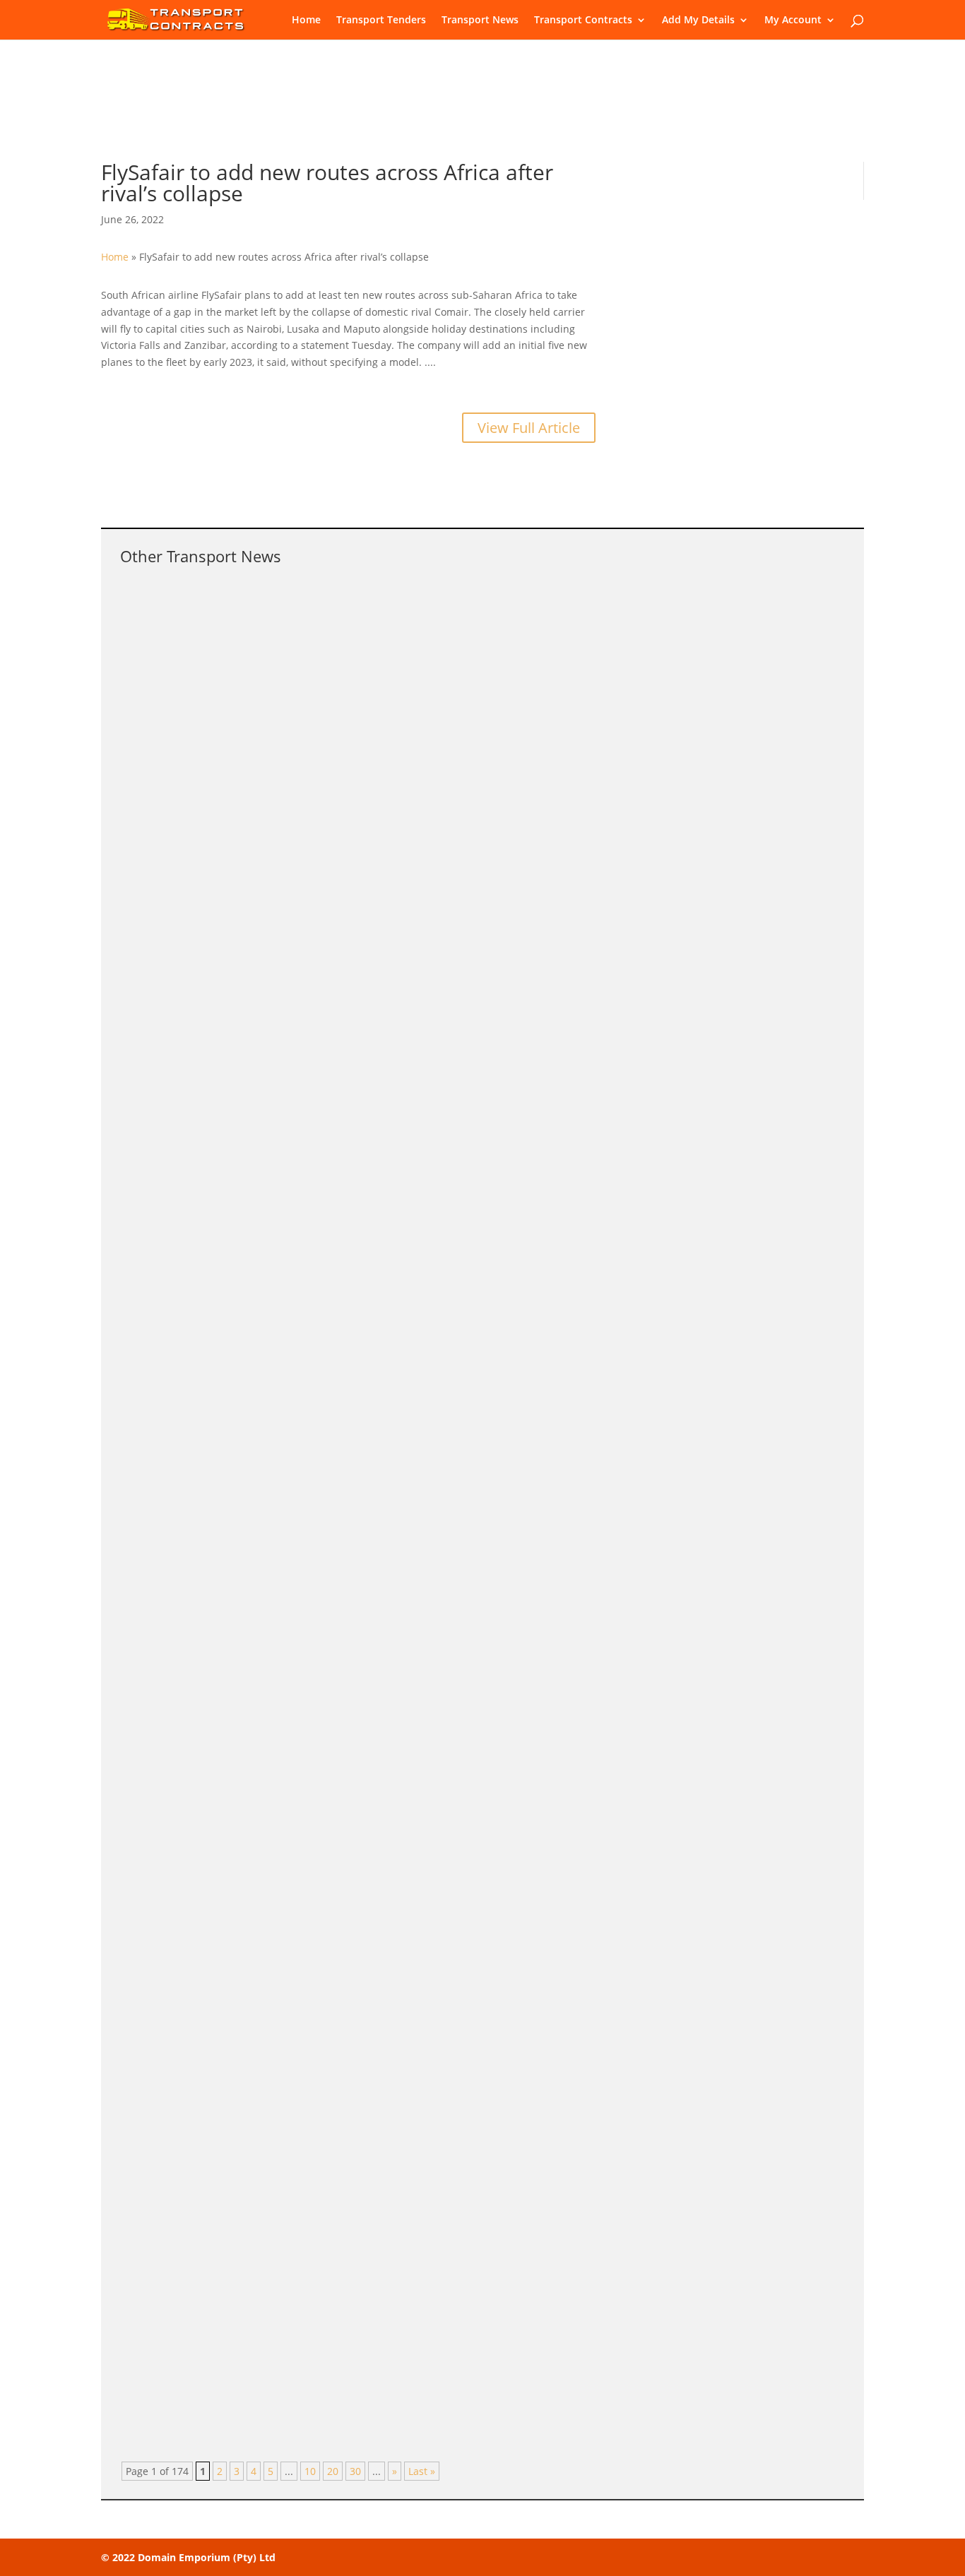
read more (159, 722)
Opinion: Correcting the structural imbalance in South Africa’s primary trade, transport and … (409, 1607)
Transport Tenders (381, 20)
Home (306, 20)
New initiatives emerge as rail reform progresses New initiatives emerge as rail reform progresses (426, 1233)
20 (333, 2471)
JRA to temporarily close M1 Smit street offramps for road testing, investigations (371, 1964)
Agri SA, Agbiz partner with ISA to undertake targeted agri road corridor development (385, 2143)
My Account (793, 20)
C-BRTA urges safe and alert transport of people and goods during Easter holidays (377, 612)
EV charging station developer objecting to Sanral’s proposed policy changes (361, 987)
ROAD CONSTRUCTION (319, 1986)
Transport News (480, 20)
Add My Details (698, 20)
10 (310, 2471)
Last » (422, 2471)
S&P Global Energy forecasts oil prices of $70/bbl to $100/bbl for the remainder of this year (404, 1394)
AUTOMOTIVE (302, 1008)
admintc (168, 634)
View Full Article (529, 428)
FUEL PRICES (300, 1416)
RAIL (281, 1254)
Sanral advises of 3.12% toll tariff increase (258, 2322)
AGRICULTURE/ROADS (320, 2165)
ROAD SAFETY (303, 634)
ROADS (287, 1807)
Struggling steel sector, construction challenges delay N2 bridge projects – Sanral (374, 808)
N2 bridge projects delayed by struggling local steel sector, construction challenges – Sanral (406, 1786)
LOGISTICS (295, 1628)
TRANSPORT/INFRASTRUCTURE (343, 830)
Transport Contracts (583, 20)
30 (355, 2471)
